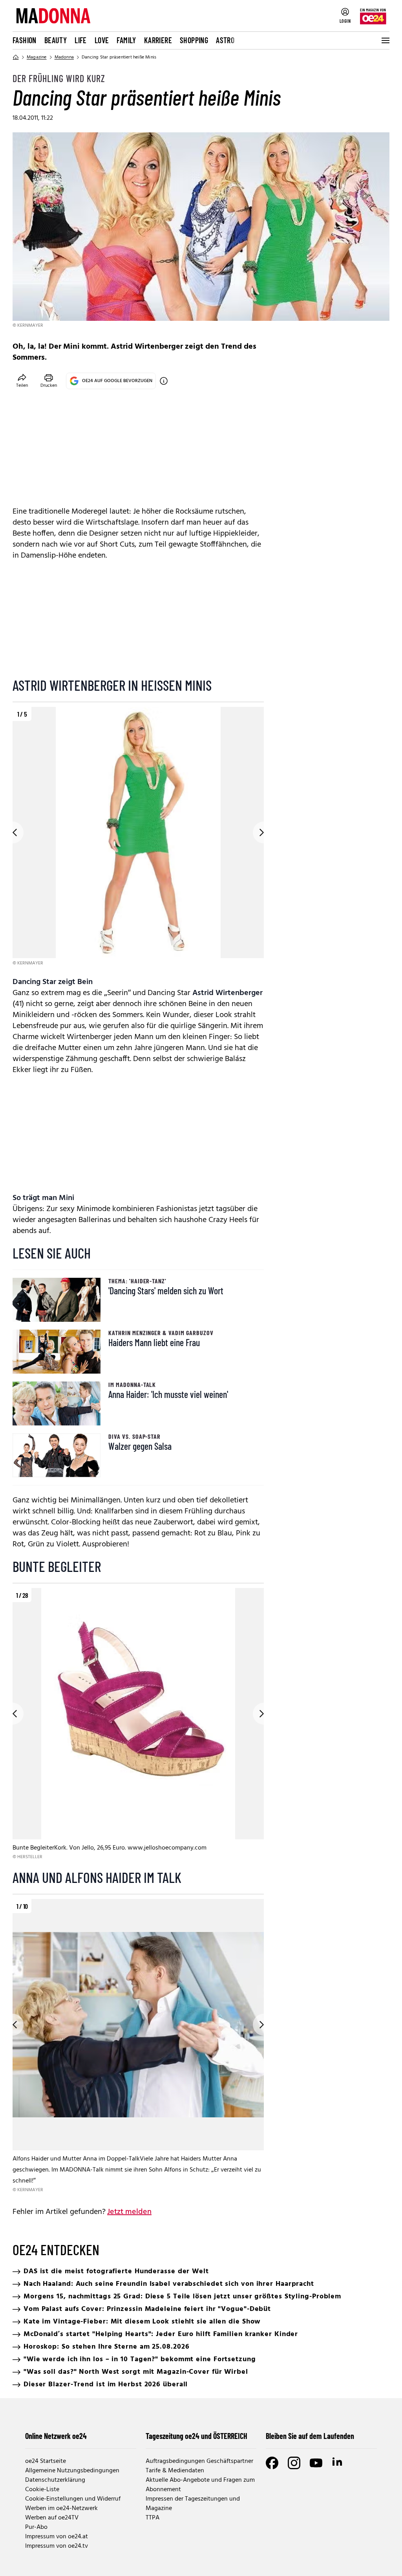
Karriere (158, 40)
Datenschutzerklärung (55, 2480)
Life (81, 40)
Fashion (25, 40)
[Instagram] (294, 2463)
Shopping (194, 40)
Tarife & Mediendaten (175, 2471)
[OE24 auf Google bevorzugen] (164, 381)
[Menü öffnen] (385, 40)
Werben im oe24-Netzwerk (61, 2508)
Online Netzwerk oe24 (56, 2436)
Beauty (56, 40)
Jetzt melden (129, 2212)
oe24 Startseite (46, 2461)
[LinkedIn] (338, 2463)
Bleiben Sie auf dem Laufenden (310, 2436)
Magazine (37, 57)
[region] (138, 837)
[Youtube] (316, 2463)
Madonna (64, 57)
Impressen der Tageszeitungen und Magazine (193, 2504)
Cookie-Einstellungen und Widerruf (73, 2499)
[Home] (16, 57)
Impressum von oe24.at (57, 2537)
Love (102, 40)
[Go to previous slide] (13, 832)
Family (126, 40)
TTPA (153, 2518)
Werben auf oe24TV (52, 2518)
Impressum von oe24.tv (57, 2546)
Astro (225, 40)
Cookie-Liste (42, 2490)
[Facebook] (272, 2463)
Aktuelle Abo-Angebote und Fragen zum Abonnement (200, 2485)
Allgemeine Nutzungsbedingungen (72, 2471)
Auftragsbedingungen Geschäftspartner (199, 2461)
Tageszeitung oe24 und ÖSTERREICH (196, 2436)
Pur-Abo (36, 2527)
